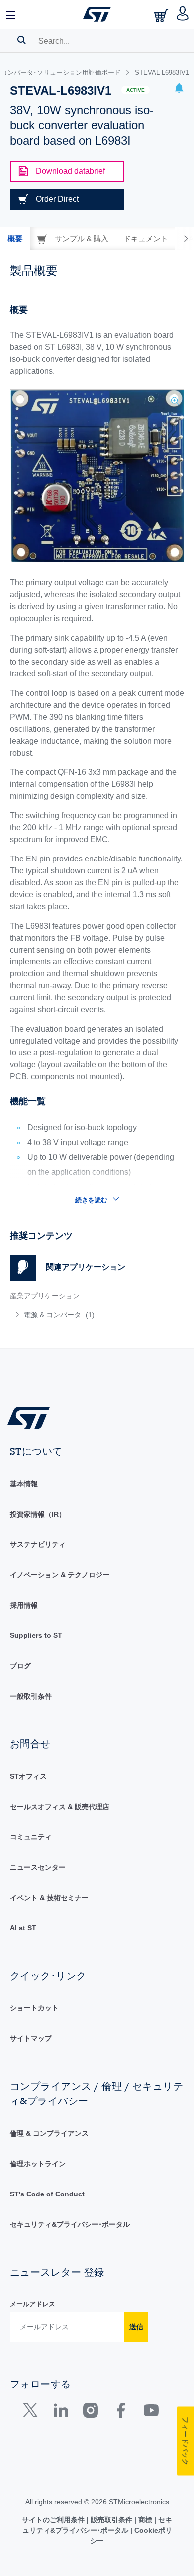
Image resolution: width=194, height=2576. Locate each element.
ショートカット (34, 2008)
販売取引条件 (111, 2520)
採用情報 (24, 1605)
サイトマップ (31, 2038)
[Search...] (22, 40)
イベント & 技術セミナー (49, 1898)
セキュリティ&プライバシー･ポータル (70, 2224)
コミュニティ (31, 1837)
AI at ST (23, 1928)
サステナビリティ (38, 1544)
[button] (11, 14)
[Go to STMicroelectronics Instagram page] (90, 2413)
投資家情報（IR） (38, 1514)
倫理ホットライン (38, 2164)
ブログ (20, 1666)
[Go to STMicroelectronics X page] (33, 2413)
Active (136, 90)
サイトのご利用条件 (54, 2520)
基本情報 (24, 1484)
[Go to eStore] (162, 16)
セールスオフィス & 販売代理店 (60, 1807)
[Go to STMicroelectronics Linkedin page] (60, 2413)
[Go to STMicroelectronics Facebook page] (121, 2413)
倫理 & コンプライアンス (49, 2133)
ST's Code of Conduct (47, 2194)
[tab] (15, 239)
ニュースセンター (38, 1867)
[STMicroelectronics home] (97, 14)
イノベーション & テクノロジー (60, 1575)
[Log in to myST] (183, 14)
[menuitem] (82, 1315)
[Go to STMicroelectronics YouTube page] (151, 2413)
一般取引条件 (31, 1696)
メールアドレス (33, 2304)
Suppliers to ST (36, 1635)
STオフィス (28, 1776)
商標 (145, 2520)
